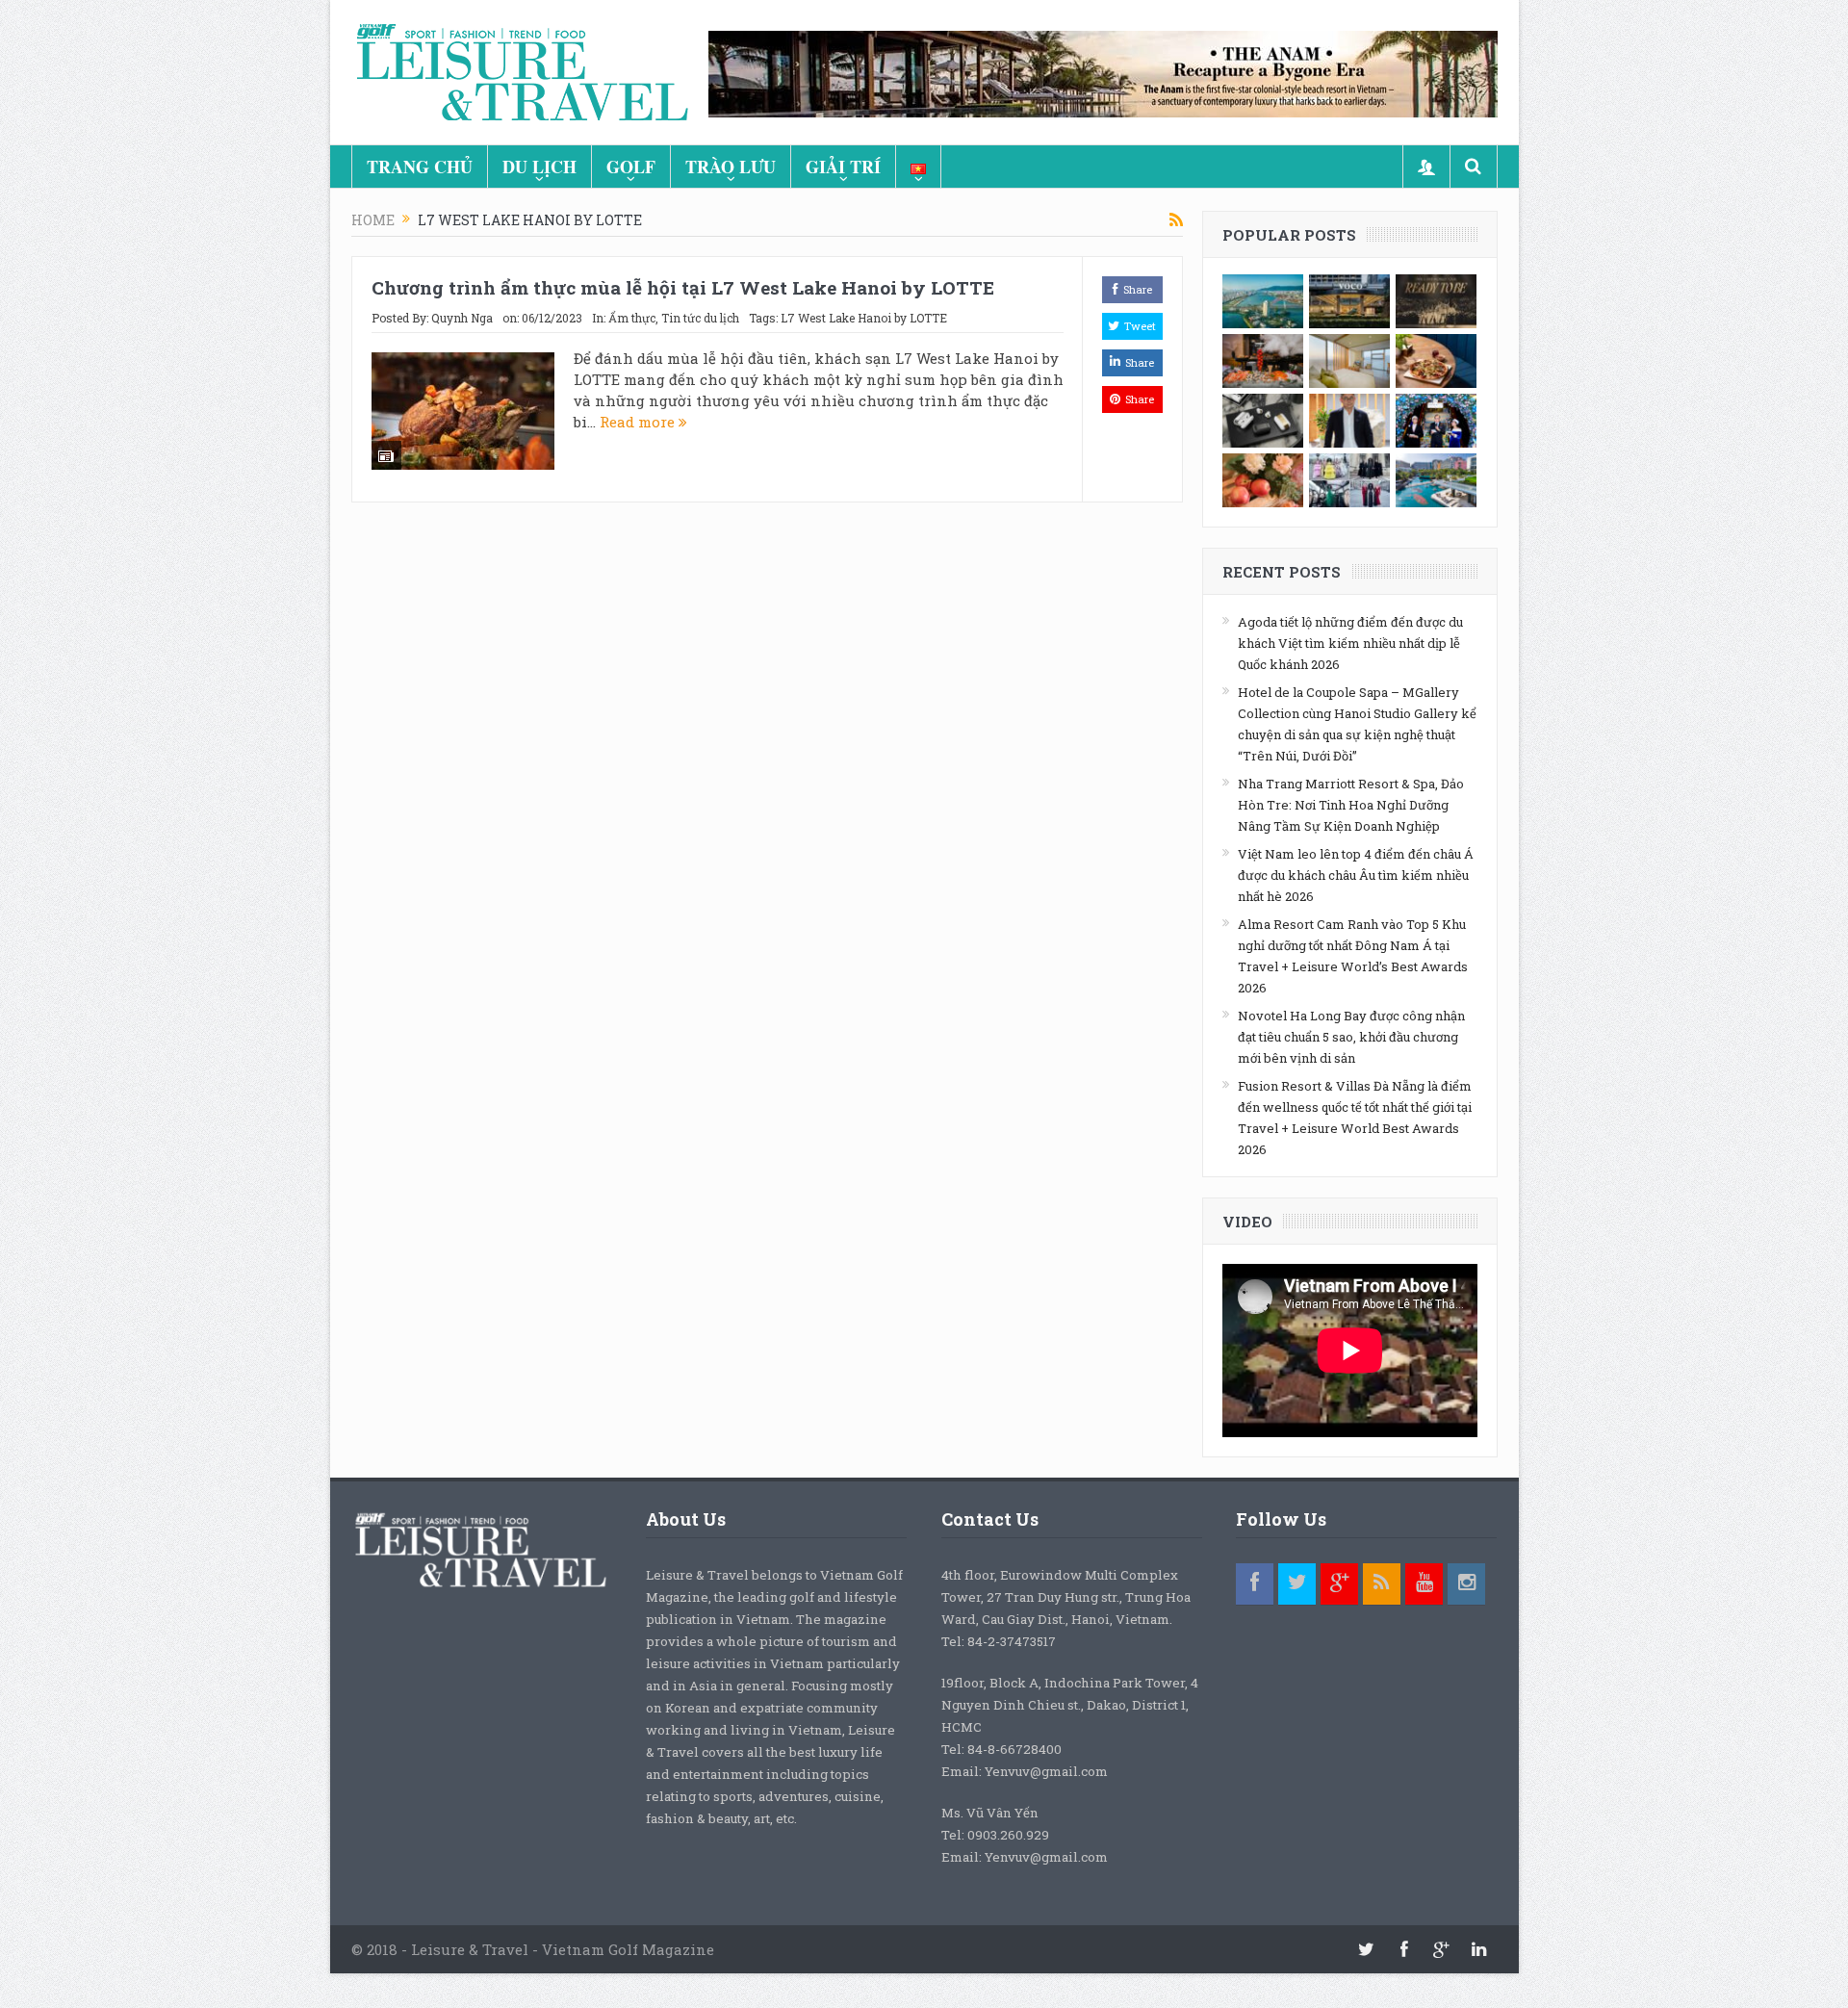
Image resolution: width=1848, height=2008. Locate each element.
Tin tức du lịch (700, 318)
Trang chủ (420, 167)
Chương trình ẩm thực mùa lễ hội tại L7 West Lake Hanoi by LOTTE (683, 287)
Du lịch (539, 167)
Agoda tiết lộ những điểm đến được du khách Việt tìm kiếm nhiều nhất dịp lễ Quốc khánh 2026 (1350, 643)
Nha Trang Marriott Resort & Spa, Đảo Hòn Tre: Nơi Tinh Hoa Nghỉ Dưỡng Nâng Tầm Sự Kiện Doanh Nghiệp (1351, 805)
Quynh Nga (462, 318)
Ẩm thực (632, 318)
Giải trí (843, 167)
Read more (639, 422)
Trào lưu (731, 167)
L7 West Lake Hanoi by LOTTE (864, 318)
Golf (631, 167)
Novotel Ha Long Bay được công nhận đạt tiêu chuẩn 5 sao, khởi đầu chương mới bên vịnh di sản (1351, 1037)
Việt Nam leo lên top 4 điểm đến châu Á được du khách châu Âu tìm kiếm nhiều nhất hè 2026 (1356, 875)
